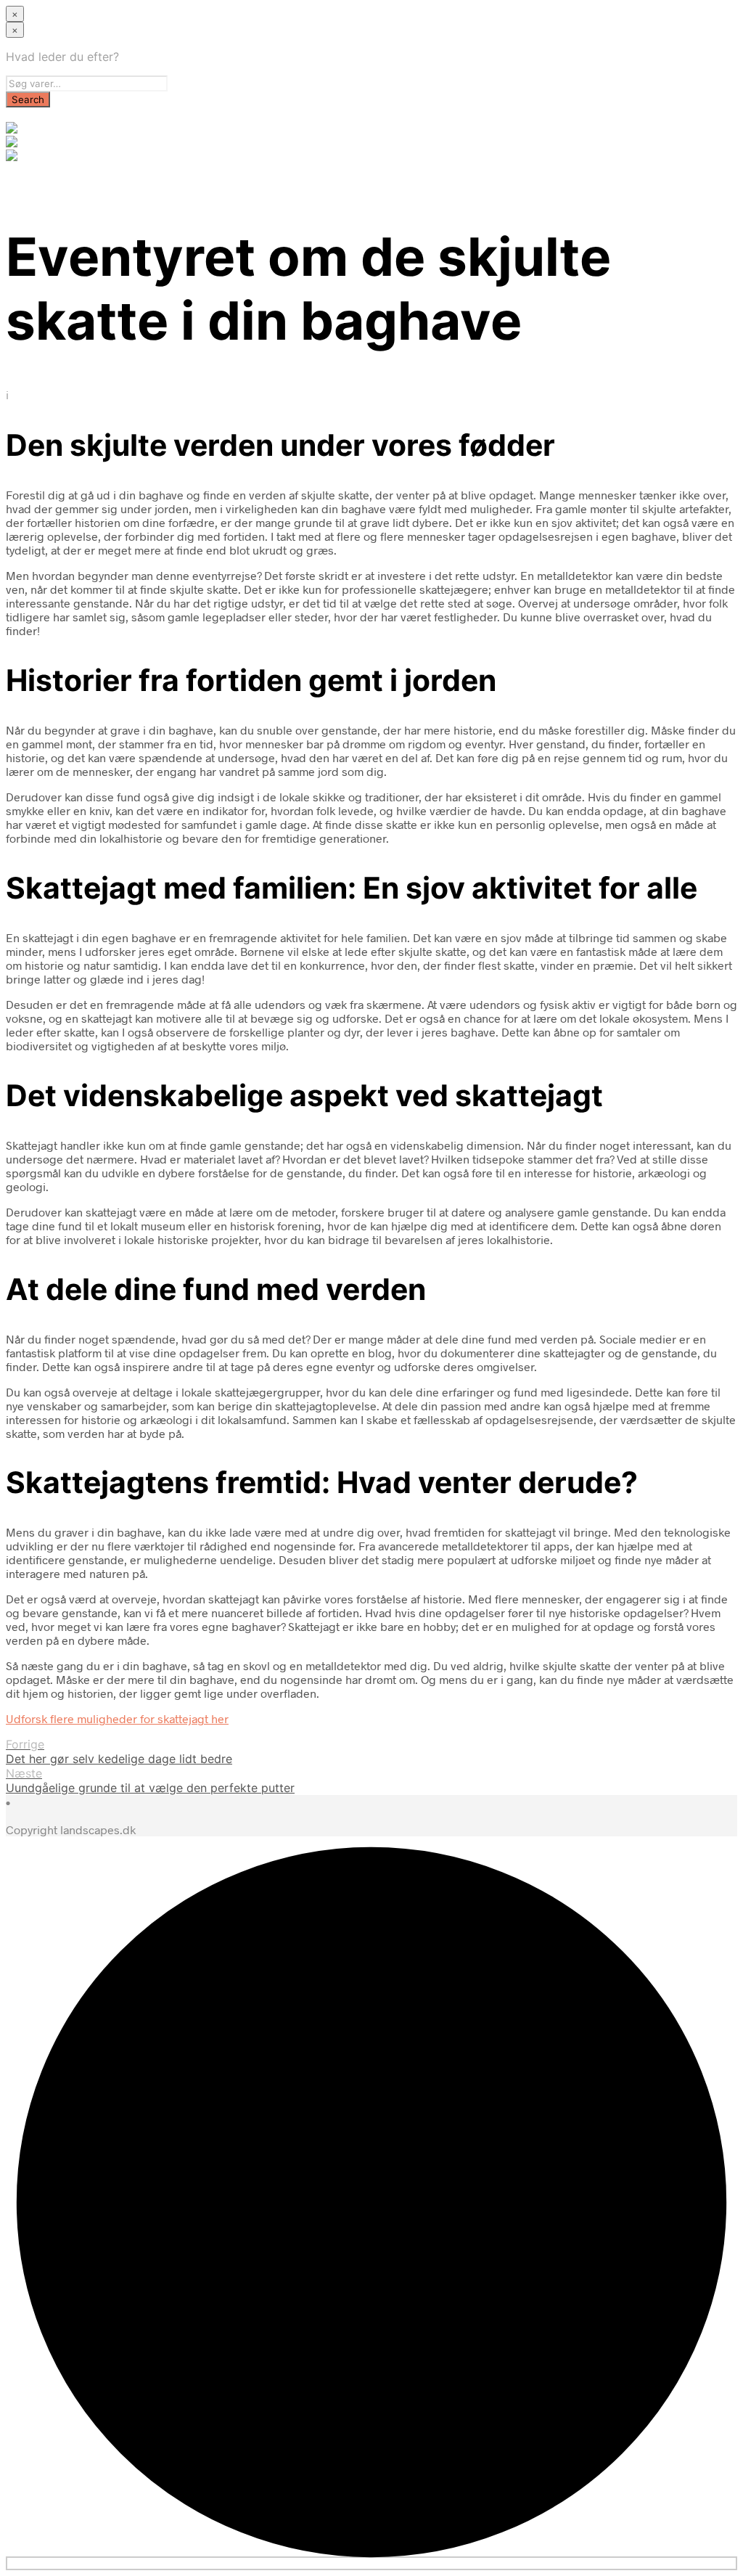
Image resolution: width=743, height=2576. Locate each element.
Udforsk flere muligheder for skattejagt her (117, 1718)
